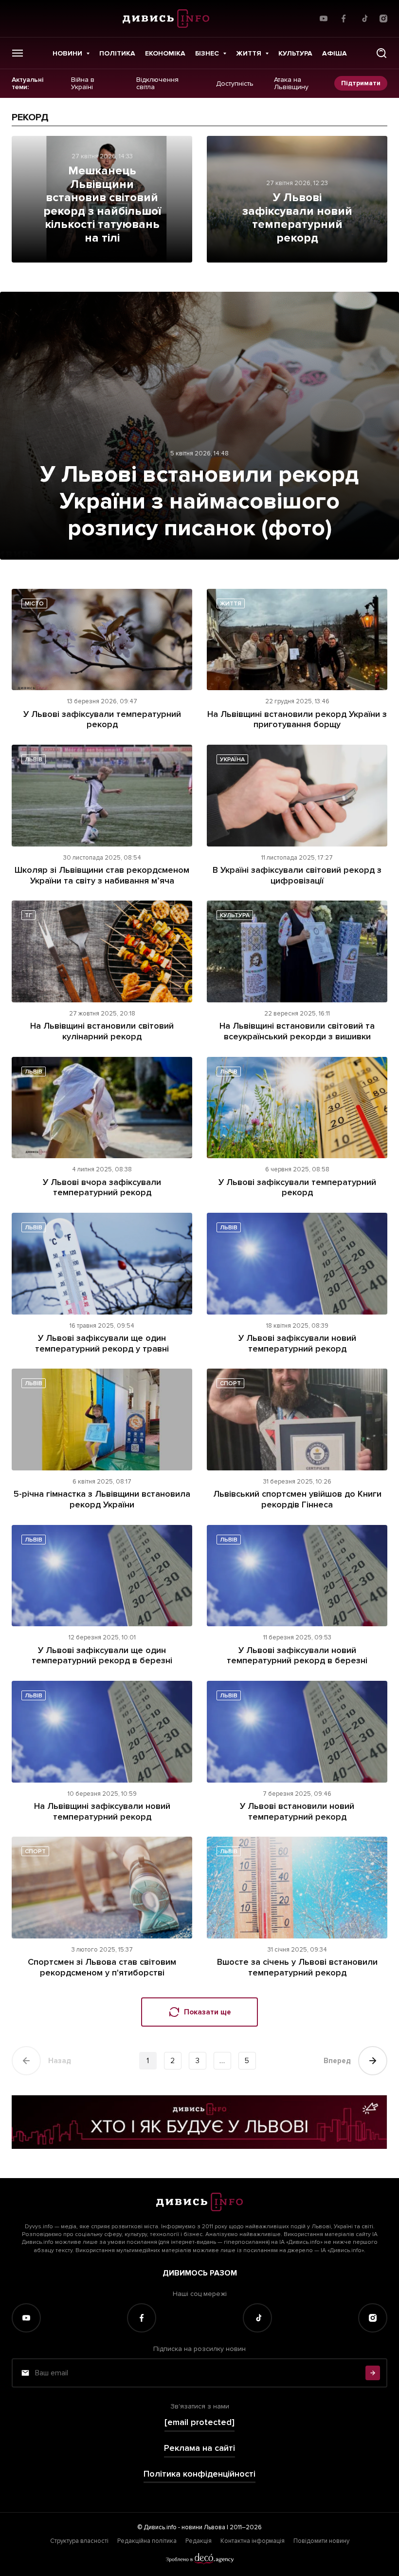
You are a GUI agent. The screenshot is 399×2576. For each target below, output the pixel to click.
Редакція (199, 2541)
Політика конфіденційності (199, 2474)
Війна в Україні (83, 84)
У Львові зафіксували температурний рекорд (102, 719)
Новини (67, 53)
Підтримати (361, 83)
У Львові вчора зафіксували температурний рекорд (102, 1187)
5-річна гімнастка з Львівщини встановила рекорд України (102, 1499)
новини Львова (203, 2527)
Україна (232, 760)
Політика (117, 53)
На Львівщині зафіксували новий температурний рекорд (102, 1811)
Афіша (335, 53)
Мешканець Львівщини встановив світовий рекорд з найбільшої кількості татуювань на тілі (102, 204)
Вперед (337, 2061)
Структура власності (79, 2541)
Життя (249, 53)
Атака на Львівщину (291, 84)
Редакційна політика (147, 2541)
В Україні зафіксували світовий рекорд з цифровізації (297, 875)
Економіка (165, 53)
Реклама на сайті (199, 2448)
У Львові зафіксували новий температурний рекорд (297, 218)
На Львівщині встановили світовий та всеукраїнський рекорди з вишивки (297, 1031)
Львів (34, 760)
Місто (34, 604)
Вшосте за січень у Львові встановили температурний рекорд (297, 1967)
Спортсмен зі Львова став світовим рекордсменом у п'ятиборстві (102, 1967)
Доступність (235, 83)
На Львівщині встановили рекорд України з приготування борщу (297, 719)
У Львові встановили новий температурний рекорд (297, 1811)
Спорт (230, 1383)
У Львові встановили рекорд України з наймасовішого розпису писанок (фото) (199, 501)
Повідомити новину (321, 2541)
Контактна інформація (253, 2541)
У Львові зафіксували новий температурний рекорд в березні (297, 1655)
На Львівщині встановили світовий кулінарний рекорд (102, 1031)
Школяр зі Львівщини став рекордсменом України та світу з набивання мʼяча (102, 875)
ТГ (28, 915)
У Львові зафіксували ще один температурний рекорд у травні (102, 1343)
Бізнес (207, 53)
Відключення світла (157, 84)
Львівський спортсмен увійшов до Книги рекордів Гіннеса (297, 1499)
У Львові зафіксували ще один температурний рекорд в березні (102, 1655)
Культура (295, 53)
